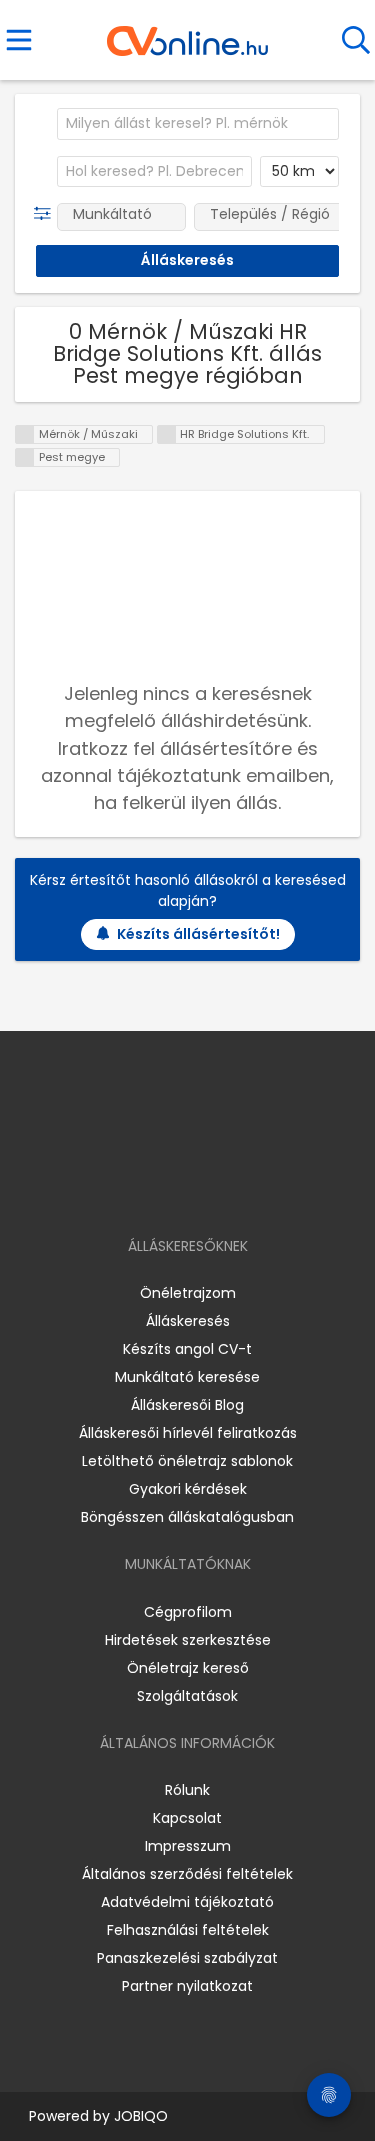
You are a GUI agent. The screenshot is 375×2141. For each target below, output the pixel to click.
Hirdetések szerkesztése (188, 1640)
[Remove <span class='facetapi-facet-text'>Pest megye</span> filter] (25, 457)
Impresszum (188, 1846)
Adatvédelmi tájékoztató (187, 1902)
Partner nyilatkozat (187, 1986)
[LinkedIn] (207, 1188)
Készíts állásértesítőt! (198, 934)
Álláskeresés (188, 1321)
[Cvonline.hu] (187, 34)
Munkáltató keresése (187, 1377)
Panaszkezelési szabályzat (187, 1958)
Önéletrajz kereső (188, 1668)
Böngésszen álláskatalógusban (187, 1517)
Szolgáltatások (187, 1696)
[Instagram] (174, 1188)
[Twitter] (237, 1188)
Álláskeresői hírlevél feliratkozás (188, 1433)
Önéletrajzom (188, 1293)
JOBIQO (141, 2116)
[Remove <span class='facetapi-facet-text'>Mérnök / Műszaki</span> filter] (25, 434)
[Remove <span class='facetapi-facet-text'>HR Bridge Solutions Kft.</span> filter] (167, 434)
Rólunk (187, 1790)
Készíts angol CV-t (187, 1349)
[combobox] (198, 124)
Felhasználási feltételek (188, 1930)
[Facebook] (141, 1188)
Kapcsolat (187, 1818)
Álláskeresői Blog (187, 1405)
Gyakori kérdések (188, 1489)
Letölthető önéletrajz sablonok (187, 1461)
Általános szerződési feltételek (187, 1874)
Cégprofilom (188, 1612)
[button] (46, 214)
